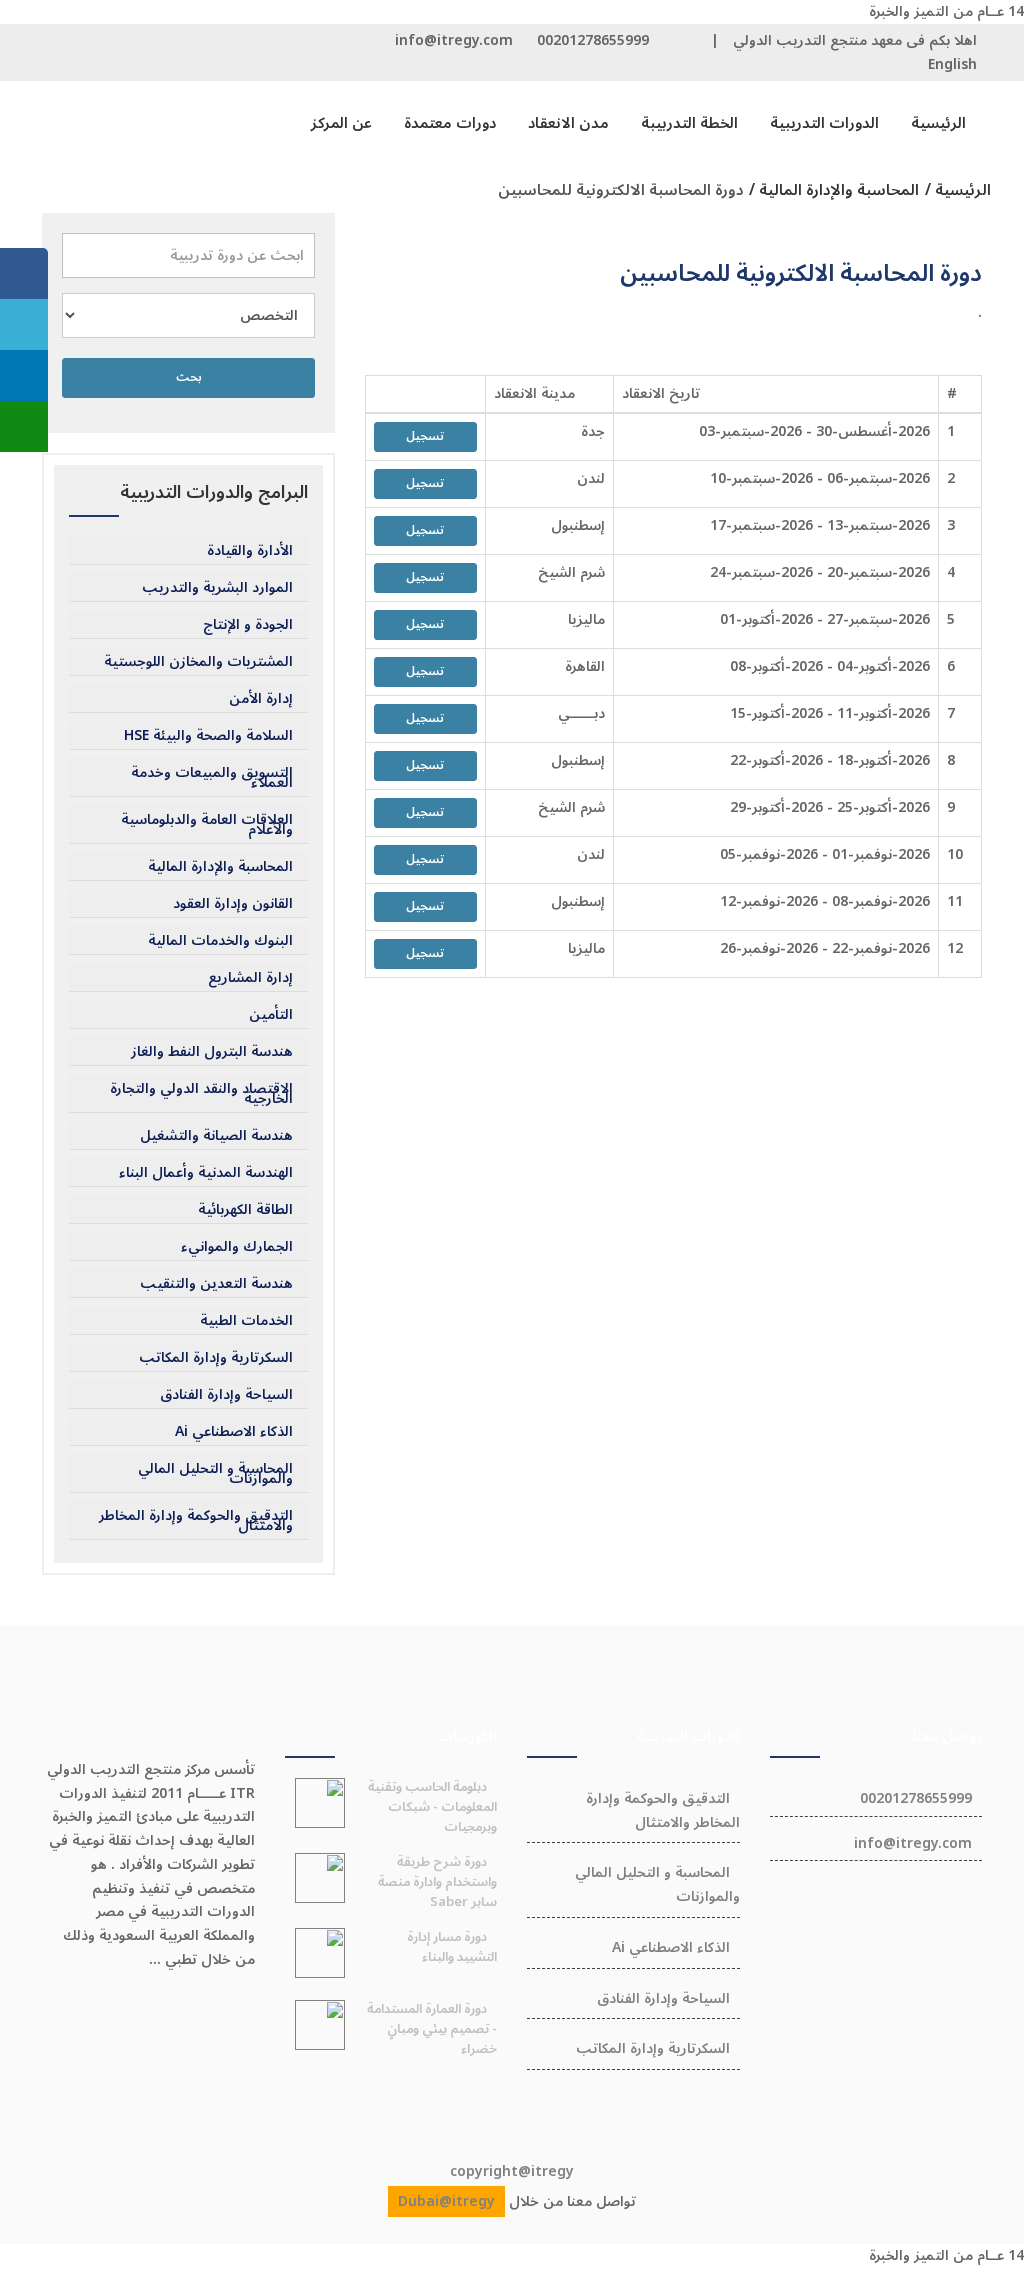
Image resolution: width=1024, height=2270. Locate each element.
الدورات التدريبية (824, 123)
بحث (189, 377)
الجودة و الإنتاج (248, 625)
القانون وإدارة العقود (233, 904)
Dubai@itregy (446, 2201)
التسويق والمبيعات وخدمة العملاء (212, 778)
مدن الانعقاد (568, 123)
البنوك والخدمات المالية (220, 941)
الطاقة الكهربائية (245, 1210)
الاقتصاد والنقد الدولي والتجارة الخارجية (201, 1094)
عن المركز (341, 123)
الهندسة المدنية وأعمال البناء (206, 1173)
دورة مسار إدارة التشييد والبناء (452, 1947)
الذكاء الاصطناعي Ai (234, 1432)
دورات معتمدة (450, 123)
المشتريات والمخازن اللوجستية (198, 662)
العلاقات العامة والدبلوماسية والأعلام (207, 825)
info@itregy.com (454, 40)
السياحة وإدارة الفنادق (226, 1395)
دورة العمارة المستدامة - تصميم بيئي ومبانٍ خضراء (432, 2029)
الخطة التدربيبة (689, 123)
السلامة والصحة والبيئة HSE (208, 736)
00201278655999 (593, 40)
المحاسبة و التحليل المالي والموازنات (215, 1474)
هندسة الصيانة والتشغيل (216, 1136)
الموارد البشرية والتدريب (217, 588)
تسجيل (425, 436)
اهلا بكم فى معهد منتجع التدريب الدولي (855, 40)
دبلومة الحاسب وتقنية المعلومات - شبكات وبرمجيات (432, 1807)
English (952, 64)
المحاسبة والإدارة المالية (220, 867)
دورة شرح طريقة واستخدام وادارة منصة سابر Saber (437, 1882)
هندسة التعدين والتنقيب (216, 1284)
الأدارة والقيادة (250, 551)
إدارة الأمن (261, 699)
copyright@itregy (512, 2171)
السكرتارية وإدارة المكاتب (216, 1358)
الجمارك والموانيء (237, 1247)
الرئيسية (938, 123)
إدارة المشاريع (250, 978)
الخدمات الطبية (246, 1321)
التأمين (271, 1015)
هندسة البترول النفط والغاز (212, 1052)
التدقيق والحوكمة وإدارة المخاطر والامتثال (196, 1521)
